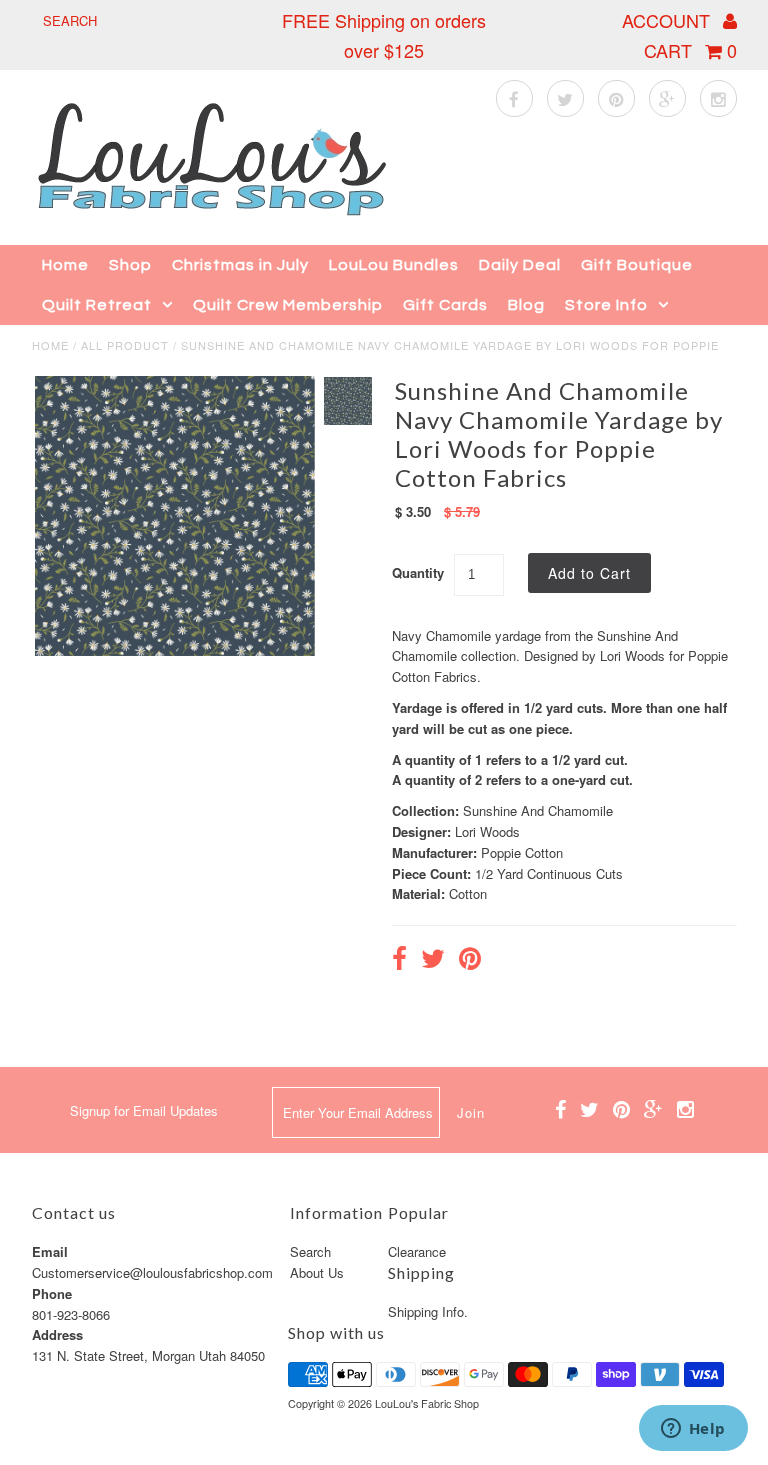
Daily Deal (520, 265)
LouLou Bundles (394, 265)
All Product (125, 345)
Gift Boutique (637, 265)
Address (57, 1334)
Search (310, 1251)
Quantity (418, 572)
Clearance (417, 1251)
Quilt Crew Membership (288, 305)
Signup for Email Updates (144, 1110)
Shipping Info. (428, 1311)
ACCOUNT (668, 20)
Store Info (606, 305)
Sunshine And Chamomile (538, 810)
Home (65, 265)
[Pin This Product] (470, 961)
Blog (526, 305)
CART (690, 50)
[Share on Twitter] (433, 961)
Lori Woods (487, 831)
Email (50, 1251)
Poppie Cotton (522, 852)
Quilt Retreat (97, 305)
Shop (130, 265)
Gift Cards (445, 305)
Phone (52, 1293)
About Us (317, 1272)
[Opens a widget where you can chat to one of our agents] (693, 1430)
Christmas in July (240, 265)
